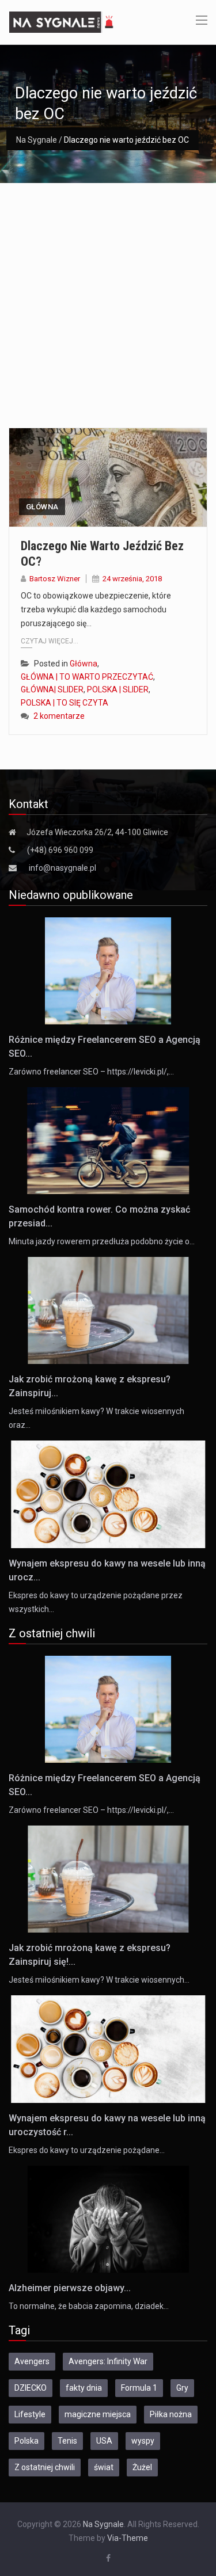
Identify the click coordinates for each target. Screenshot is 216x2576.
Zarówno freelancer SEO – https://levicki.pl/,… (91, 1072)
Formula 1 (139, 2388)
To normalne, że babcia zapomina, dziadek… (89, 2306)
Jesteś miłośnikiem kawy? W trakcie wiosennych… (99, 1980)
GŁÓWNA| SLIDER (52, 689)
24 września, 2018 (132, 579)
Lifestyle (30, 2414)
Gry (182, 2388)
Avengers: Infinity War (108, 2361)
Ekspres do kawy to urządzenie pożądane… (87, 2150)
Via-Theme (128, 2538)
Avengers (32, 2361)
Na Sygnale (37, 140)
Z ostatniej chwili (45, 2467)
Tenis (67, 2441)
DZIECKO (31, 2388)
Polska (26, 2441)
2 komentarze (59, 716)
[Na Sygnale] (63, 21)
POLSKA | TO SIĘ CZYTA (65, 703)
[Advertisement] (108, 297)
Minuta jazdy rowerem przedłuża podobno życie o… (102, 1241)
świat (104, 2467)
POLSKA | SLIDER (118, 689)
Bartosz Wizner (55, 579)
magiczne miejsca (98, 2414)
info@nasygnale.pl (62, 868)
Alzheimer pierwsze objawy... (70, 2288)
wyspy (143, 2441)
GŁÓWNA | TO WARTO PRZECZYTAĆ (87, 677)
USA (104, 2441)
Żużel (142, 2467)
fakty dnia (84, 2388)
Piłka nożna (171, 2414)
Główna (42, 507)
